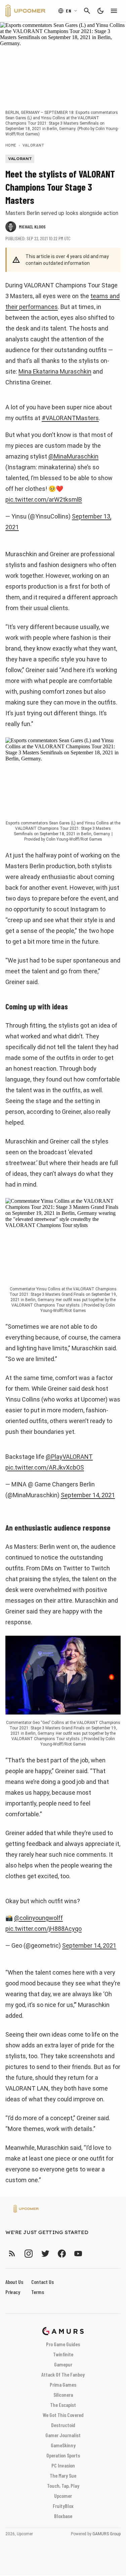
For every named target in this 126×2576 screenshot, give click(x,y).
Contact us (43, 2282)
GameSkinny (63, 2445)
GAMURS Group (107, 2534)
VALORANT (33, 145)
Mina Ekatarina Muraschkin (55, 371)
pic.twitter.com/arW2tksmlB (44, 499)
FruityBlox (63, 2506)
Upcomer (63, 2496)
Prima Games (63, 2384)
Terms (38, 2292)
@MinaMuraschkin (73, 456)
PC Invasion (63, 2465)
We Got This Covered (63, 2415)
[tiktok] (90, 2253)
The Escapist (63, 2405)
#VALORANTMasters (70, 418)
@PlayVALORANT (69, 1457)
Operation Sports (63, 2455)
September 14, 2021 (88, 1495)
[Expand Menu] (114, 11)
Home (11, 145)
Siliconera (63, 2395)
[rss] (12, 2253)
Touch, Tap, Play (63, 2486)
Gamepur (63, 2364)
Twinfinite (63, 2354)
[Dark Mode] (100, 11)
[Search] (87, 11)
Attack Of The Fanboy (63, 2374)
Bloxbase (63, 2516)
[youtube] (78, 2253)
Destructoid (63, 2425)
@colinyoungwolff (38, 1918)
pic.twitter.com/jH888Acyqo (44, 1929)
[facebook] (62, 2253)
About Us (14, 2282)
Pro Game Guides (63, 2344)
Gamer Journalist (63, 2435)
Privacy (13, 2292)
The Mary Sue (63, 2475)
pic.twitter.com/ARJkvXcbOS (45, 1467)
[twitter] (45, 2253)
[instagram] (28, 2253)
